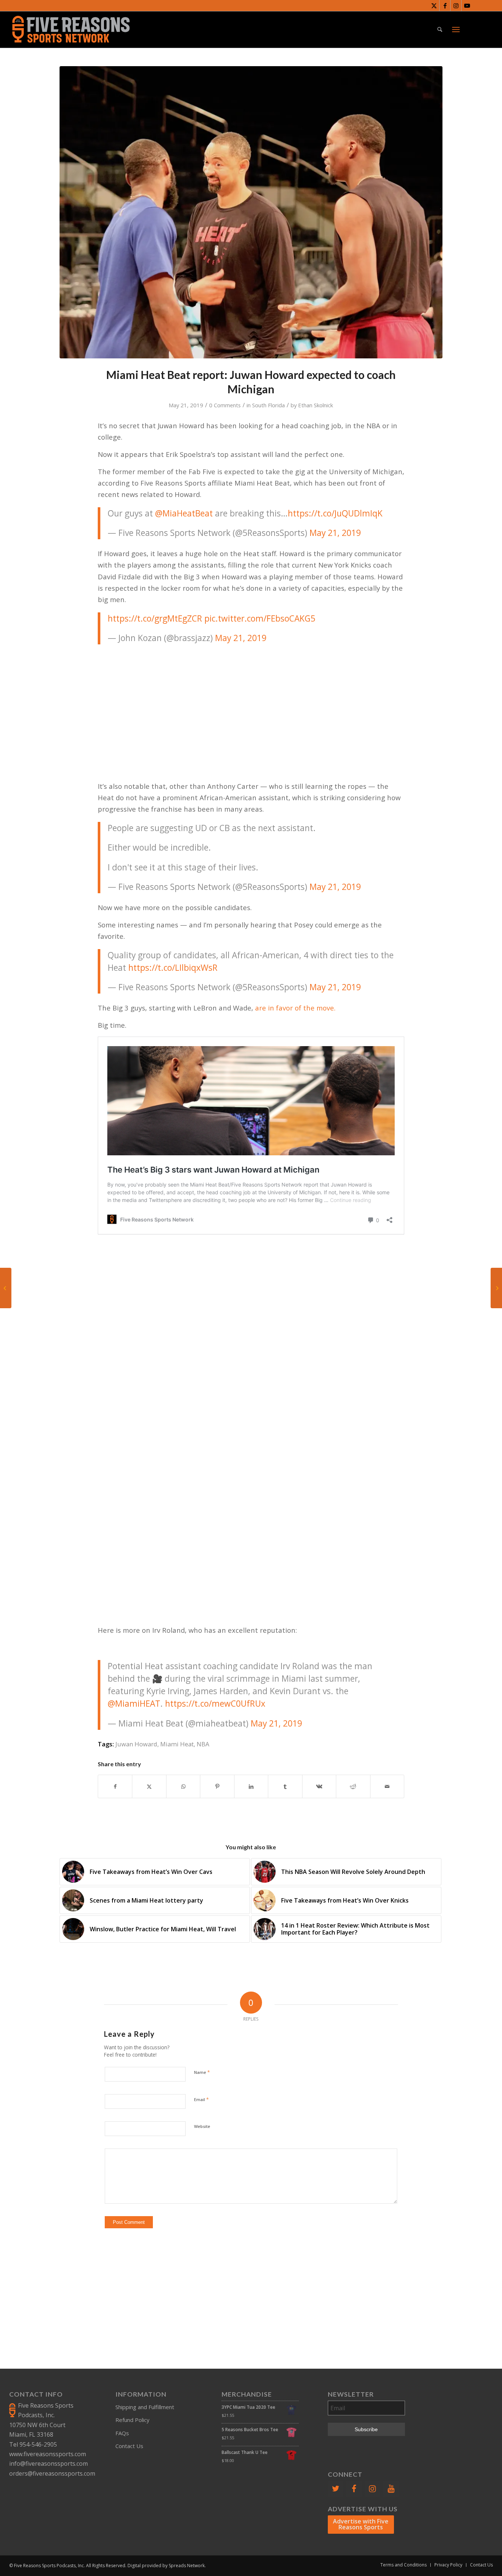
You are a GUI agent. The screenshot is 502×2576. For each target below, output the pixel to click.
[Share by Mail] (387, 1786)
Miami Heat (177, 1744)
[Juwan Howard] (251, 212)
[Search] (440, 29)
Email (201, 2099)
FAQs (122, 2433)
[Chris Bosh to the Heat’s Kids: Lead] (6, 1288)
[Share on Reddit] (353, 1786)
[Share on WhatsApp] (183, 1786)
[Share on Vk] (319, 1786)
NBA (203, 1744)
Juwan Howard (136, 1744)
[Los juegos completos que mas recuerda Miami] (496, 1288)
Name (202, 2072)
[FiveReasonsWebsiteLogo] (71, 29)
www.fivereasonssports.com (48, 2454)
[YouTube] (391, 2489)
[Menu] (456, 29)
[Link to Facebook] (445, 6)
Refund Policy (132, 2420)
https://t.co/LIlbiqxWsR (173, 968)
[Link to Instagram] (456, 6)
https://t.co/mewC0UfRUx (215, 1704)
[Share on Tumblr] (285, 1786)
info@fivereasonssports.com (49, 2464)
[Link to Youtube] (467, 6)
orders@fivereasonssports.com (52, 2473)
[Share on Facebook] (115, 1786)
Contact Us (129, 2446)
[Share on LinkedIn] (251, 1786)
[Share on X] (149, 1786)
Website (202, 2126)
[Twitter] (336, 2489)
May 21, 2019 (335, 887)
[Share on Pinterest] (217, 1786)
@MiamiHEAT (134, 1704)
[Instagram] (373, 2489)
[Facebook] (354, 2489)
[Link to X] (434, 6)
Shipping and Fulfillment (145, 2407)
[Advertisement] (251, 704)
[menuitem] (440, 29)
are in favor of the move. (295, 1008)
